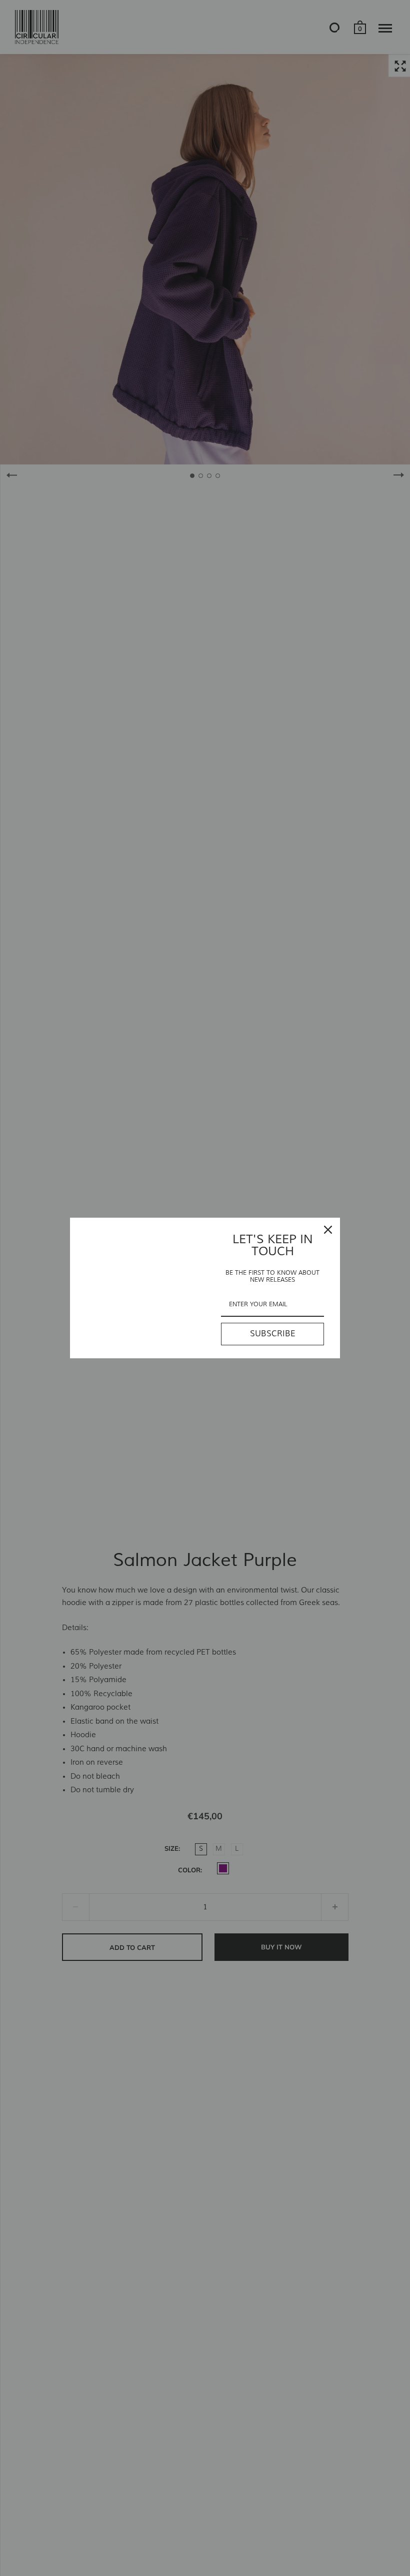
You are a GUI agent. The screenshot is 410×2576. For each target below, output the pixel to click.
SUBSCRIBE (273, 1334)
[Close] (328, 1230)
